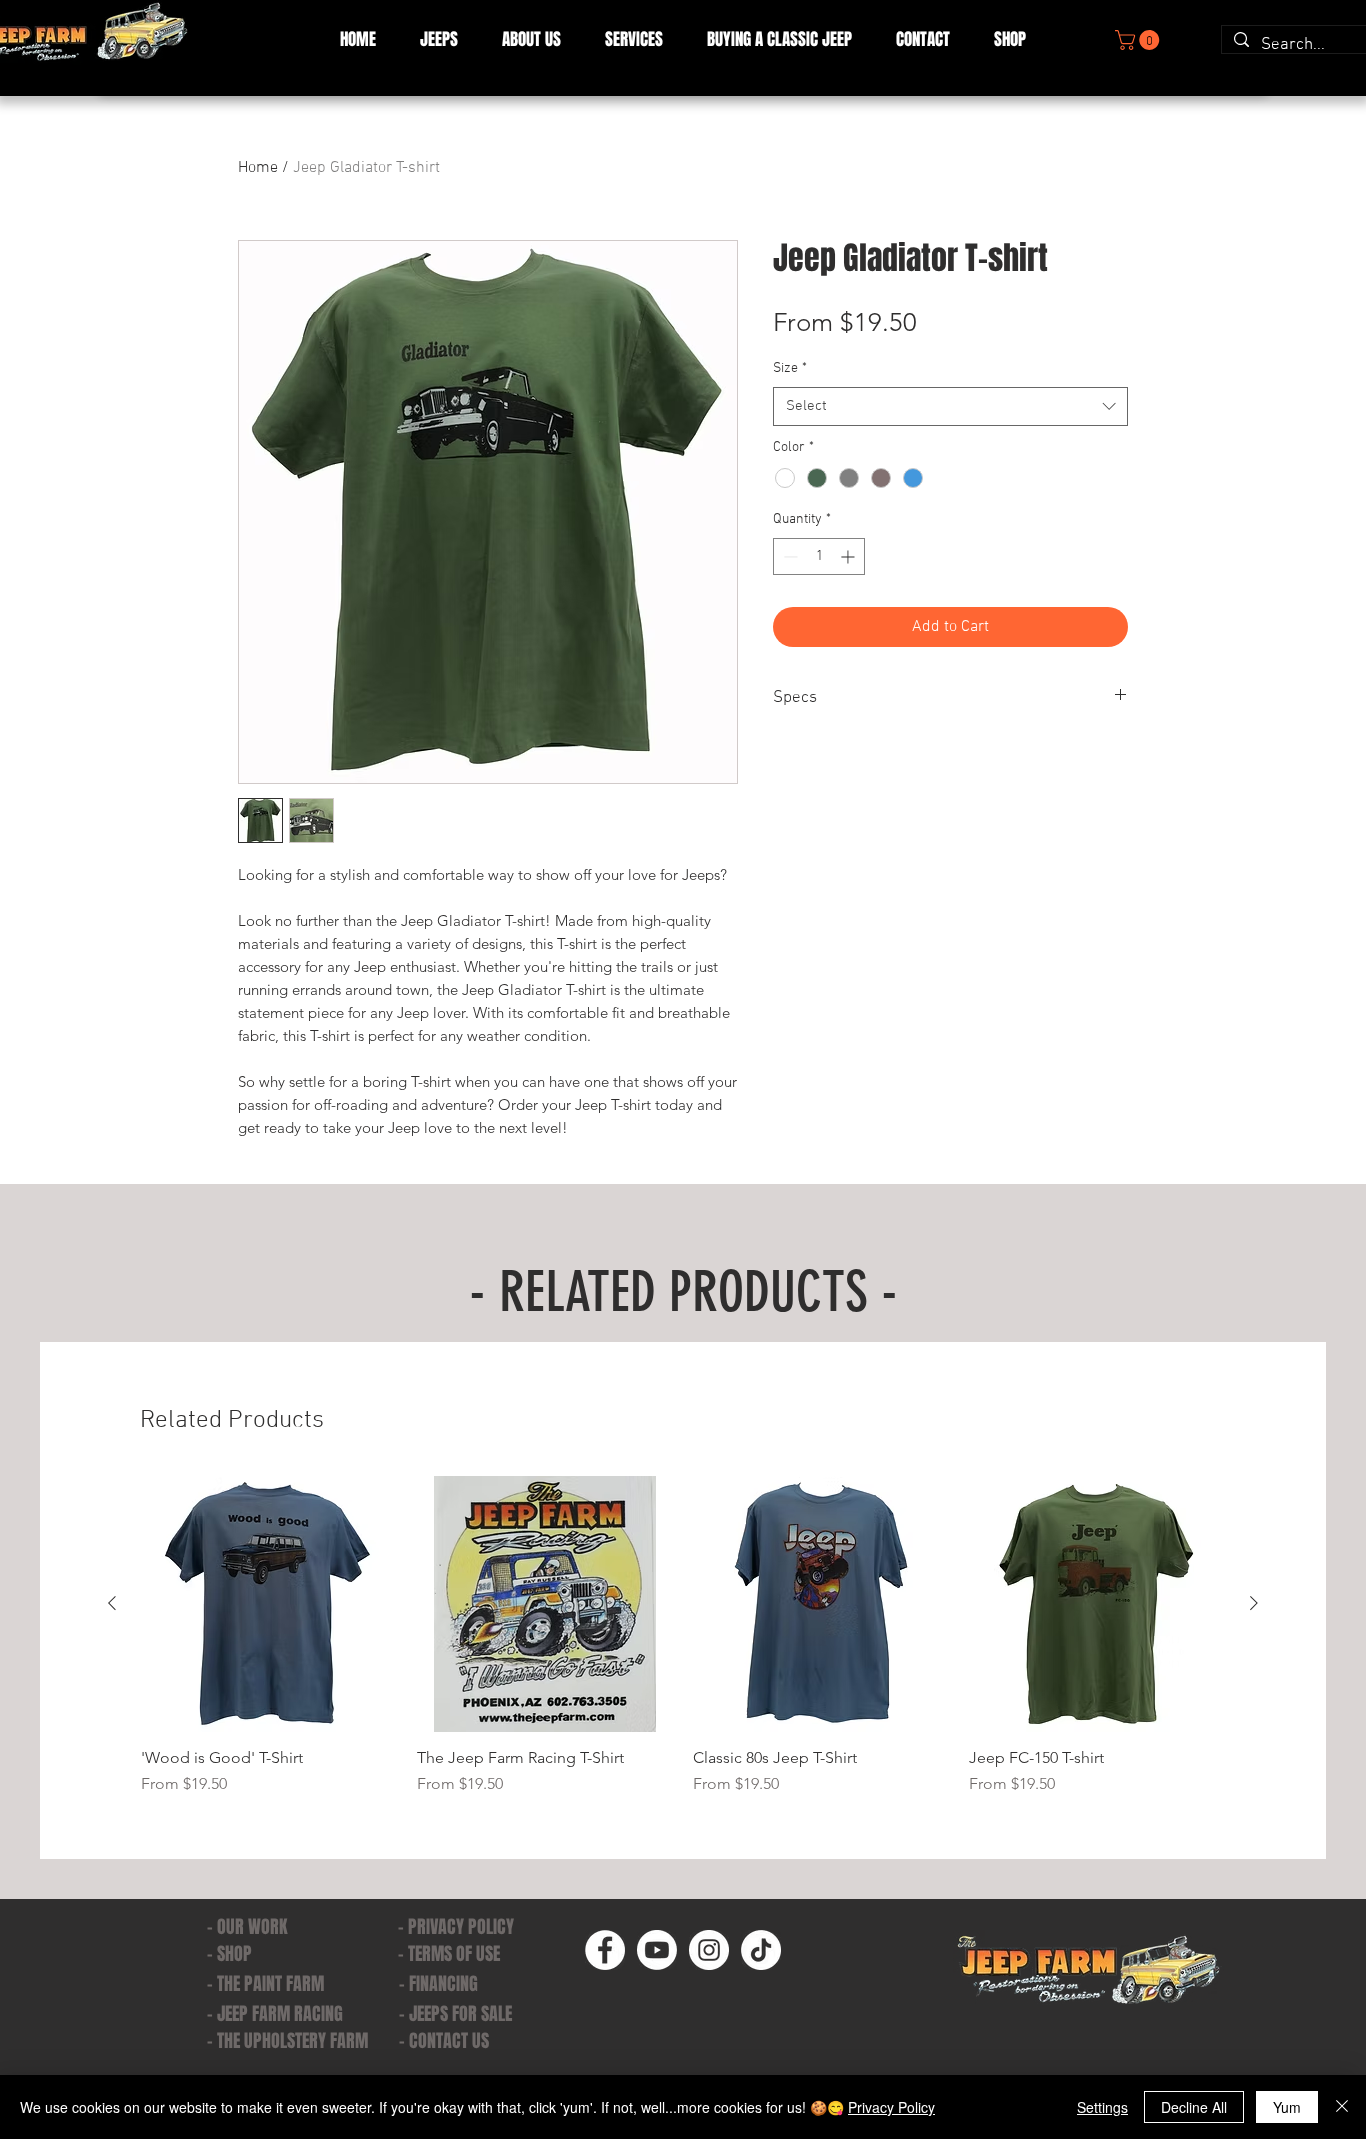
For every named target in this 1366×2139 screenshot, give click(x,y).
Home (258, 168)
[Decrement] (788, 556)
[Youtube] (657, 1950)
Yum (1287, 2107)
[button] (634, 40)
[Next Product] (1254, 1603)
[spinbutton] (819, 556)
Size (790, 368)
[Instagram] (709, 1950)
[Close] (1342, 2107)
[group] (683, 1636)
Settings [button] (1102, 2107)
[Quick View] (269, 1604)
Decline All (1194, 2107)
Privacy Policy (891, 2107)
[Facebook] (605, 1950)
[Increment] (849, 556)
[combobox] (950, 406)
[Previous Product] (112, 1603)
